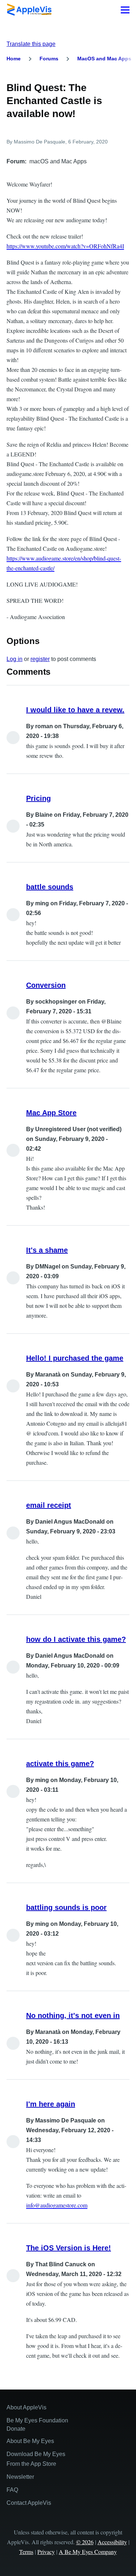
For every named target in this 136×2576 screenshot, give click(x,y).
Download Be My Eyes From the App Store (36, 2459)
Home (14, 59)
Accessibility (112, 2542)
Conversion (46, 985)
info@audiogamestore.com (57, 2205)
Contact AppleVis (29, 2503)
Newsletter (20, 2477)
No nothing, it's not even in (73, 2015)
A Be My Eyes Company (88, 2552)
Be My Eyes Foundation (37, 2420)
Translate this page (31, 44)
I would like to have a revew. (75, 710)
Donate (16, 2429)
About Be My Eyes (30, 2441)
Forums (49, 59)
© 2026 (85, 2542)
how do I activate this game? (76, 1639)
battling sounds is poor (66, 1907)
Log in (15, 659)
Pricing (38, 798)
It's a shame (47, 1250)
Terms (26, 2552)
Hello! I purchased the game (75, 1358)
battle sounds (50, 887)
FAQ (12, 2490)
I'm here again (51, 2104)
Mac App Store (51, 1113)
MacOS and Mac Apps (104, 59)
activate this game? (60, 1764)
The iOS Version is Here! (69, 2248)
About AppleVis (26, 2407)
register (40, 659)
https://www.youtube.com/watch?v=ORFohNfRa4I (65, 246)
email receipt (49, 1505)
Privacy (46, 2552)
